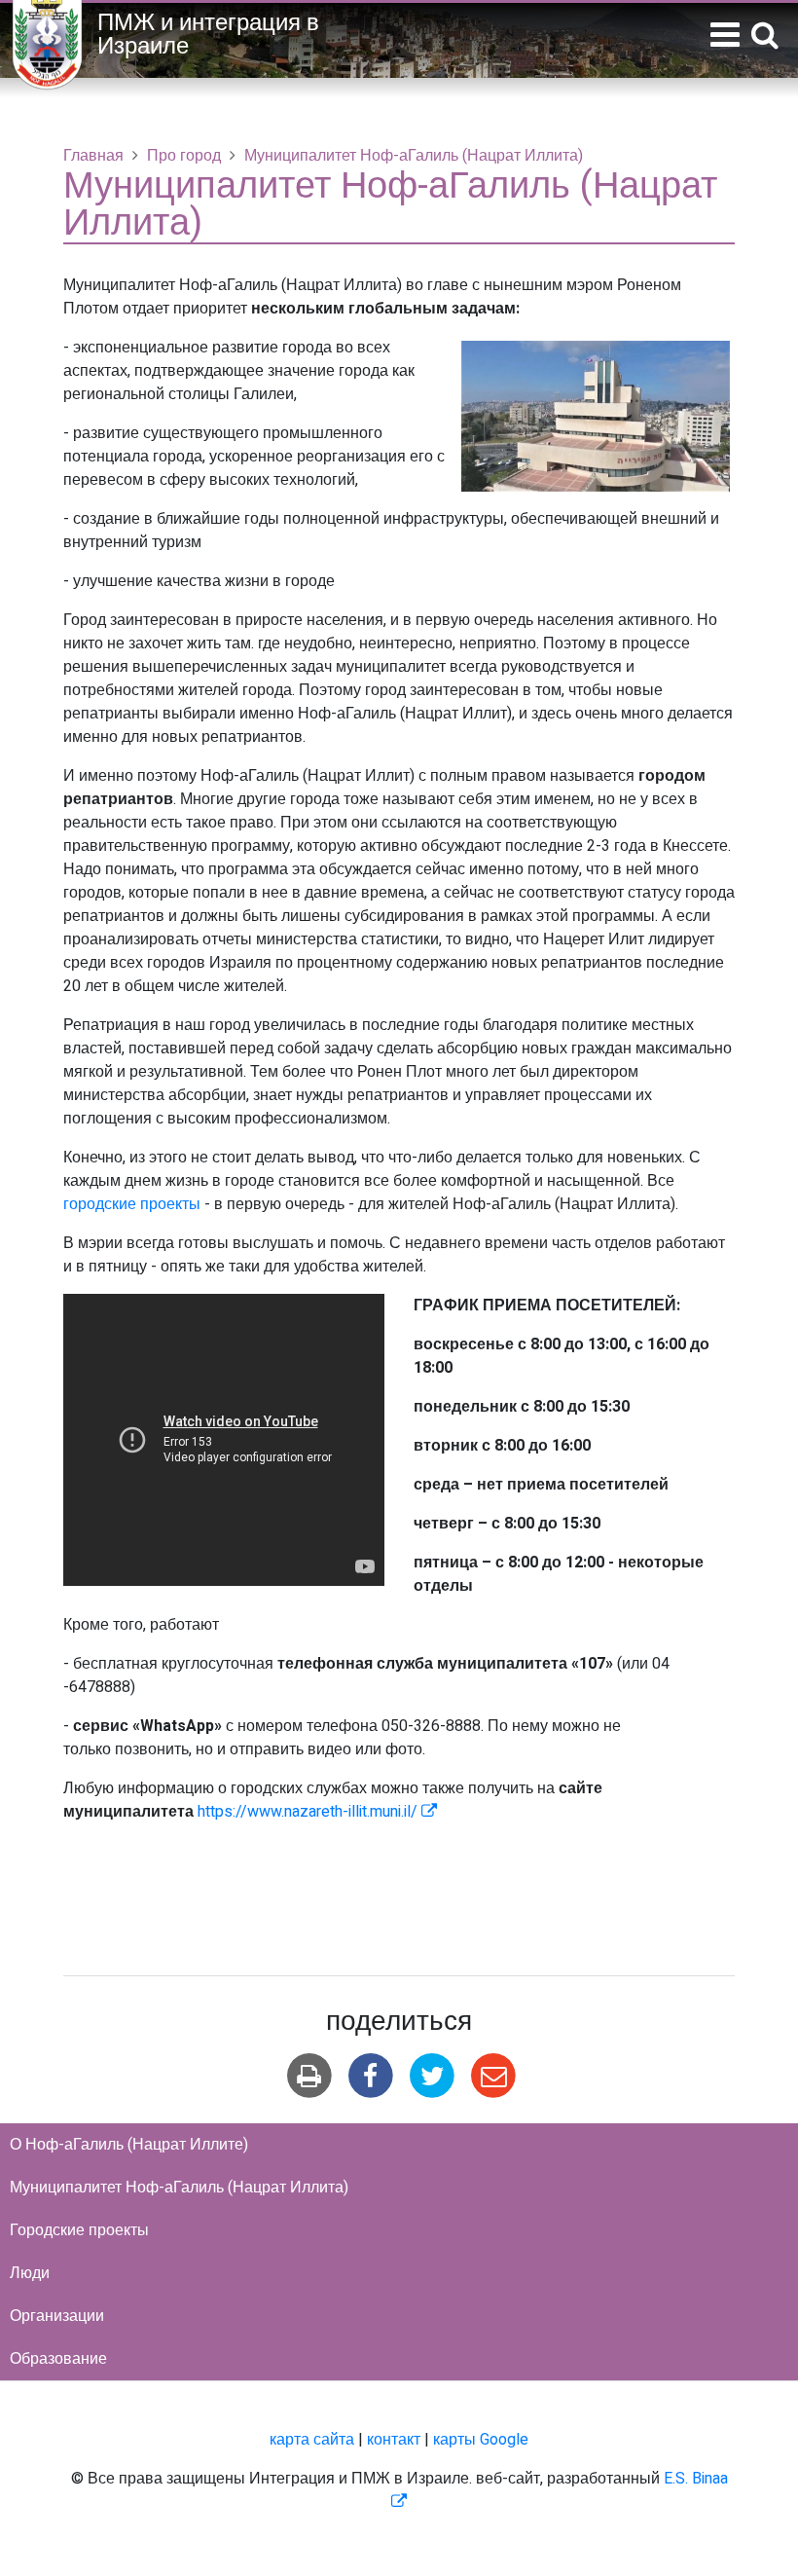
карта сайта (312, 2440)
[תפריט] (725, 36)
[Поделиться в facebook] (370, 2076)
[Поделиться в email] (494, 2076)
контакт (394, 2440)
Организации (57, 2316)
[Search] (765, 37)
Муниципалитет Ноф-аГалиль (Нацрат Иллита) (179, 2188)
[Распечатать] (309, 2076)
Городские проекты (79, 2230)
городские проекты (132, 1204)
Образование (58, 2359)
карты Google (481, 2440)
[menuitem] (399, 2145)
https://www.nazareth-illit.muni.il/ (317, 1812)
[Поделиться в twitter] (433, 2076)
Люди (30, 2273)
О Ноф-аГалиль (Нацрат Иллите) (129, 2145)
